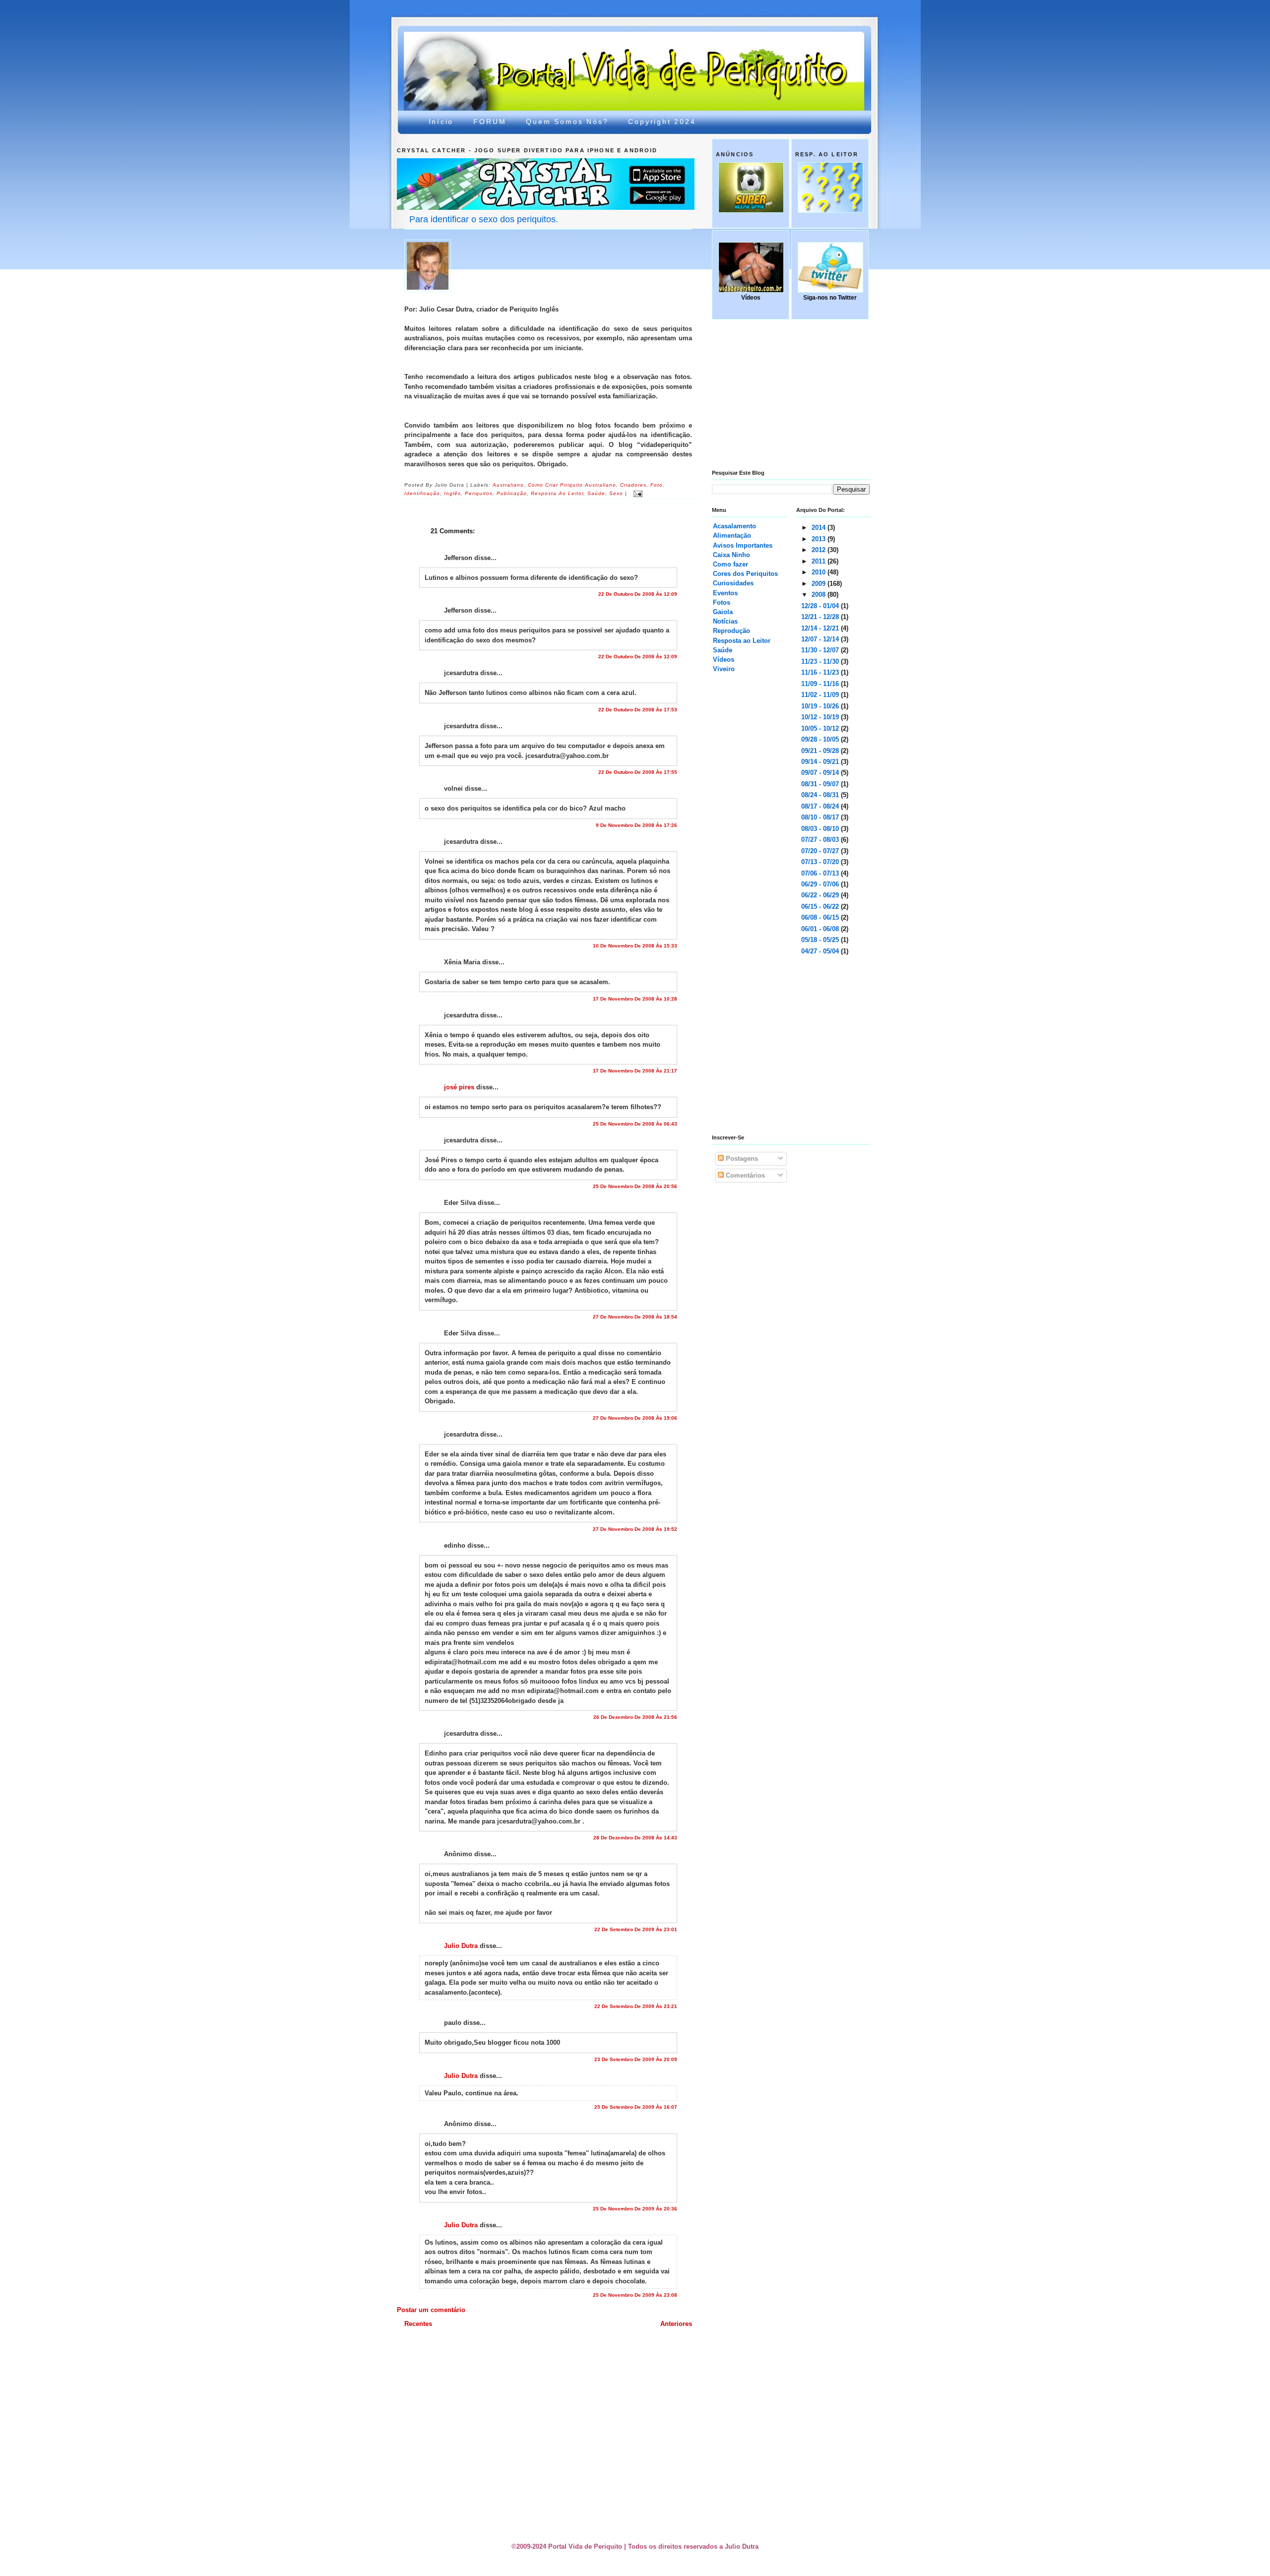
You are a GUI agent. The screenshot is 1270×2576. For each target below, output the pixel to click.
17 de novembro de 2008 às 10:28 (635, 999)
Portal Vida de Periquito (578, 56)
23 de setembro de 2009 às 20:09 (636, 2059)
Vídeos (724, 660)
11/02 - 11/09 (821, 695)
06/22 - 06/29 (821, 895)
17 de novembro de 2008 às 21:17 (635, 1071)
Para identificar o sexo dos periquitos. (484, 219)
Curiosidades (733, 583)
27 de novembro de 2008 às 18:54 (635, 1317)
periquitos (479, 494)
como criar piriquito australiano (572, 485)
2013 (820, 539)
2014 (820, 528)
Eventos (725, 593)
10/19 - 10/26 (821, 706)
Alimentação (732, 535)
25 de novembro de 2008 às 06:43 (635, 1124)
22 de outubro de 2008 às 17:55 (638, 772)
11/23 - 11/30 (821, 661)
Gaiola (723, 612)
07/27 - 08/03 (821, 840)
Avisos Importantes (743, 545)
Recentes (418, 2324)
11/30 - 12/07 (821, 650)
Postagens (741, 1159)
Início (441, 122)
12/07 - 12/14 (821, 639)
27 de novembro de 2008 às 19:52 (635, 1529)
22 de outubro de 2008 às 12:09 (638, 594)
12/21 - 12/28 (821, 617)
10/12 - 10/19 (821, 717)
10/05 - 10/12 (821, 728)
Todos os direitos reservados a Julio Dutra (693, 2546)
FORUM (490, 122)
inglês (452, 494)
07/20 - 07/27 (821, 851)
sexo (616, 494)
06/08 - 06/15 (821, 917)
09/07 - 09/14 (821, 773)
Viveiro (724, 669)
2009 (820, 584)
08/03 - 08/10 (821, 829)
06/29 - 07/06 (821, 884)
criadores (633, 485)
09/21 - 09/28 (821, 751)
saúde (596, 494)
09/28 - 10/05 (821, 739)
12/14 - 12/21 (821, 628)
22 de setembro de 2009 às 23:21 (636, 2006)
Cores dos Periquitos (745, 574)
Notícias (725, 621)
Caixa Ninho (731, 555)
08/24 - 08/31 (821, 795)
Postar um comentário (431, 2310)
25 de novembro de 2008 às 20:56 (635, 1186)
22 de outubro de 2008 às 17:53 (638, 710)
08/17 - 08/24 (821, 806)
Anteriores (676, 2324)
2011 (820, 561)
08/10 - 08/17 (821, 817)
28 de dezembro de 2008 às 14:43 (635, 1838)
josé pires (459, 1087)
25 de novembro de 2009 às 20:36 (635, 2209)
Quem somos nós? (567, 122)
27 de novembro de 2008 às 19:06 (635, 1418)
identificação (422, 494)
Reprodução (731, 631)
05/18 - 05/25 (821, 940)
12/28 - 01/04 (821, 606)
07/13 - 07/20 (821, 862)
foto (657, 485)
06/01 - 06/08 (821, 929)
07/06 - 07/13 (821, 873)
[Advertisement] (637, 2356)
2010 (820, 572)
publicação (512, 494)
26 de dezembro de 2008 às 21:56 (635, 1717)
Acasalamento (734, 526)
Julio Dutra (461, 1946)
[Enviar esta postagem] (637, 494)
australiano (508, 485)
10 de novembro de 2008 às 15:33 (635, 946)
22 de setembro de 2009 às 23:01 (636, 1929)
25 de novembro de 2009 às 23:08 (635, 2295)
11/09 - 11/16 (821, 684)
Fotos (722, 602)
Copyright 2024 (662, 122)
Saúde (723, 650)
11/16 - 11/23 (821, 672)
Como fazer (730, 564)
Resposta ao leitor (557, 494)
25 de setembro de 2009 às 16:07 (636, 2107)
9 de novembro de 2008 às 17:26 (636, 825)
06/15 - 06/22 (821, 907)
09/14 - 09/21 (821, 762)
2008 (820, 595)
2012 (820, 550)
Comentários (744, 1175)
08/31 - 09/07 (821, 784)
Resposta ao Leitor (742, 641)
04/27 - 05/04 (821, 951)
